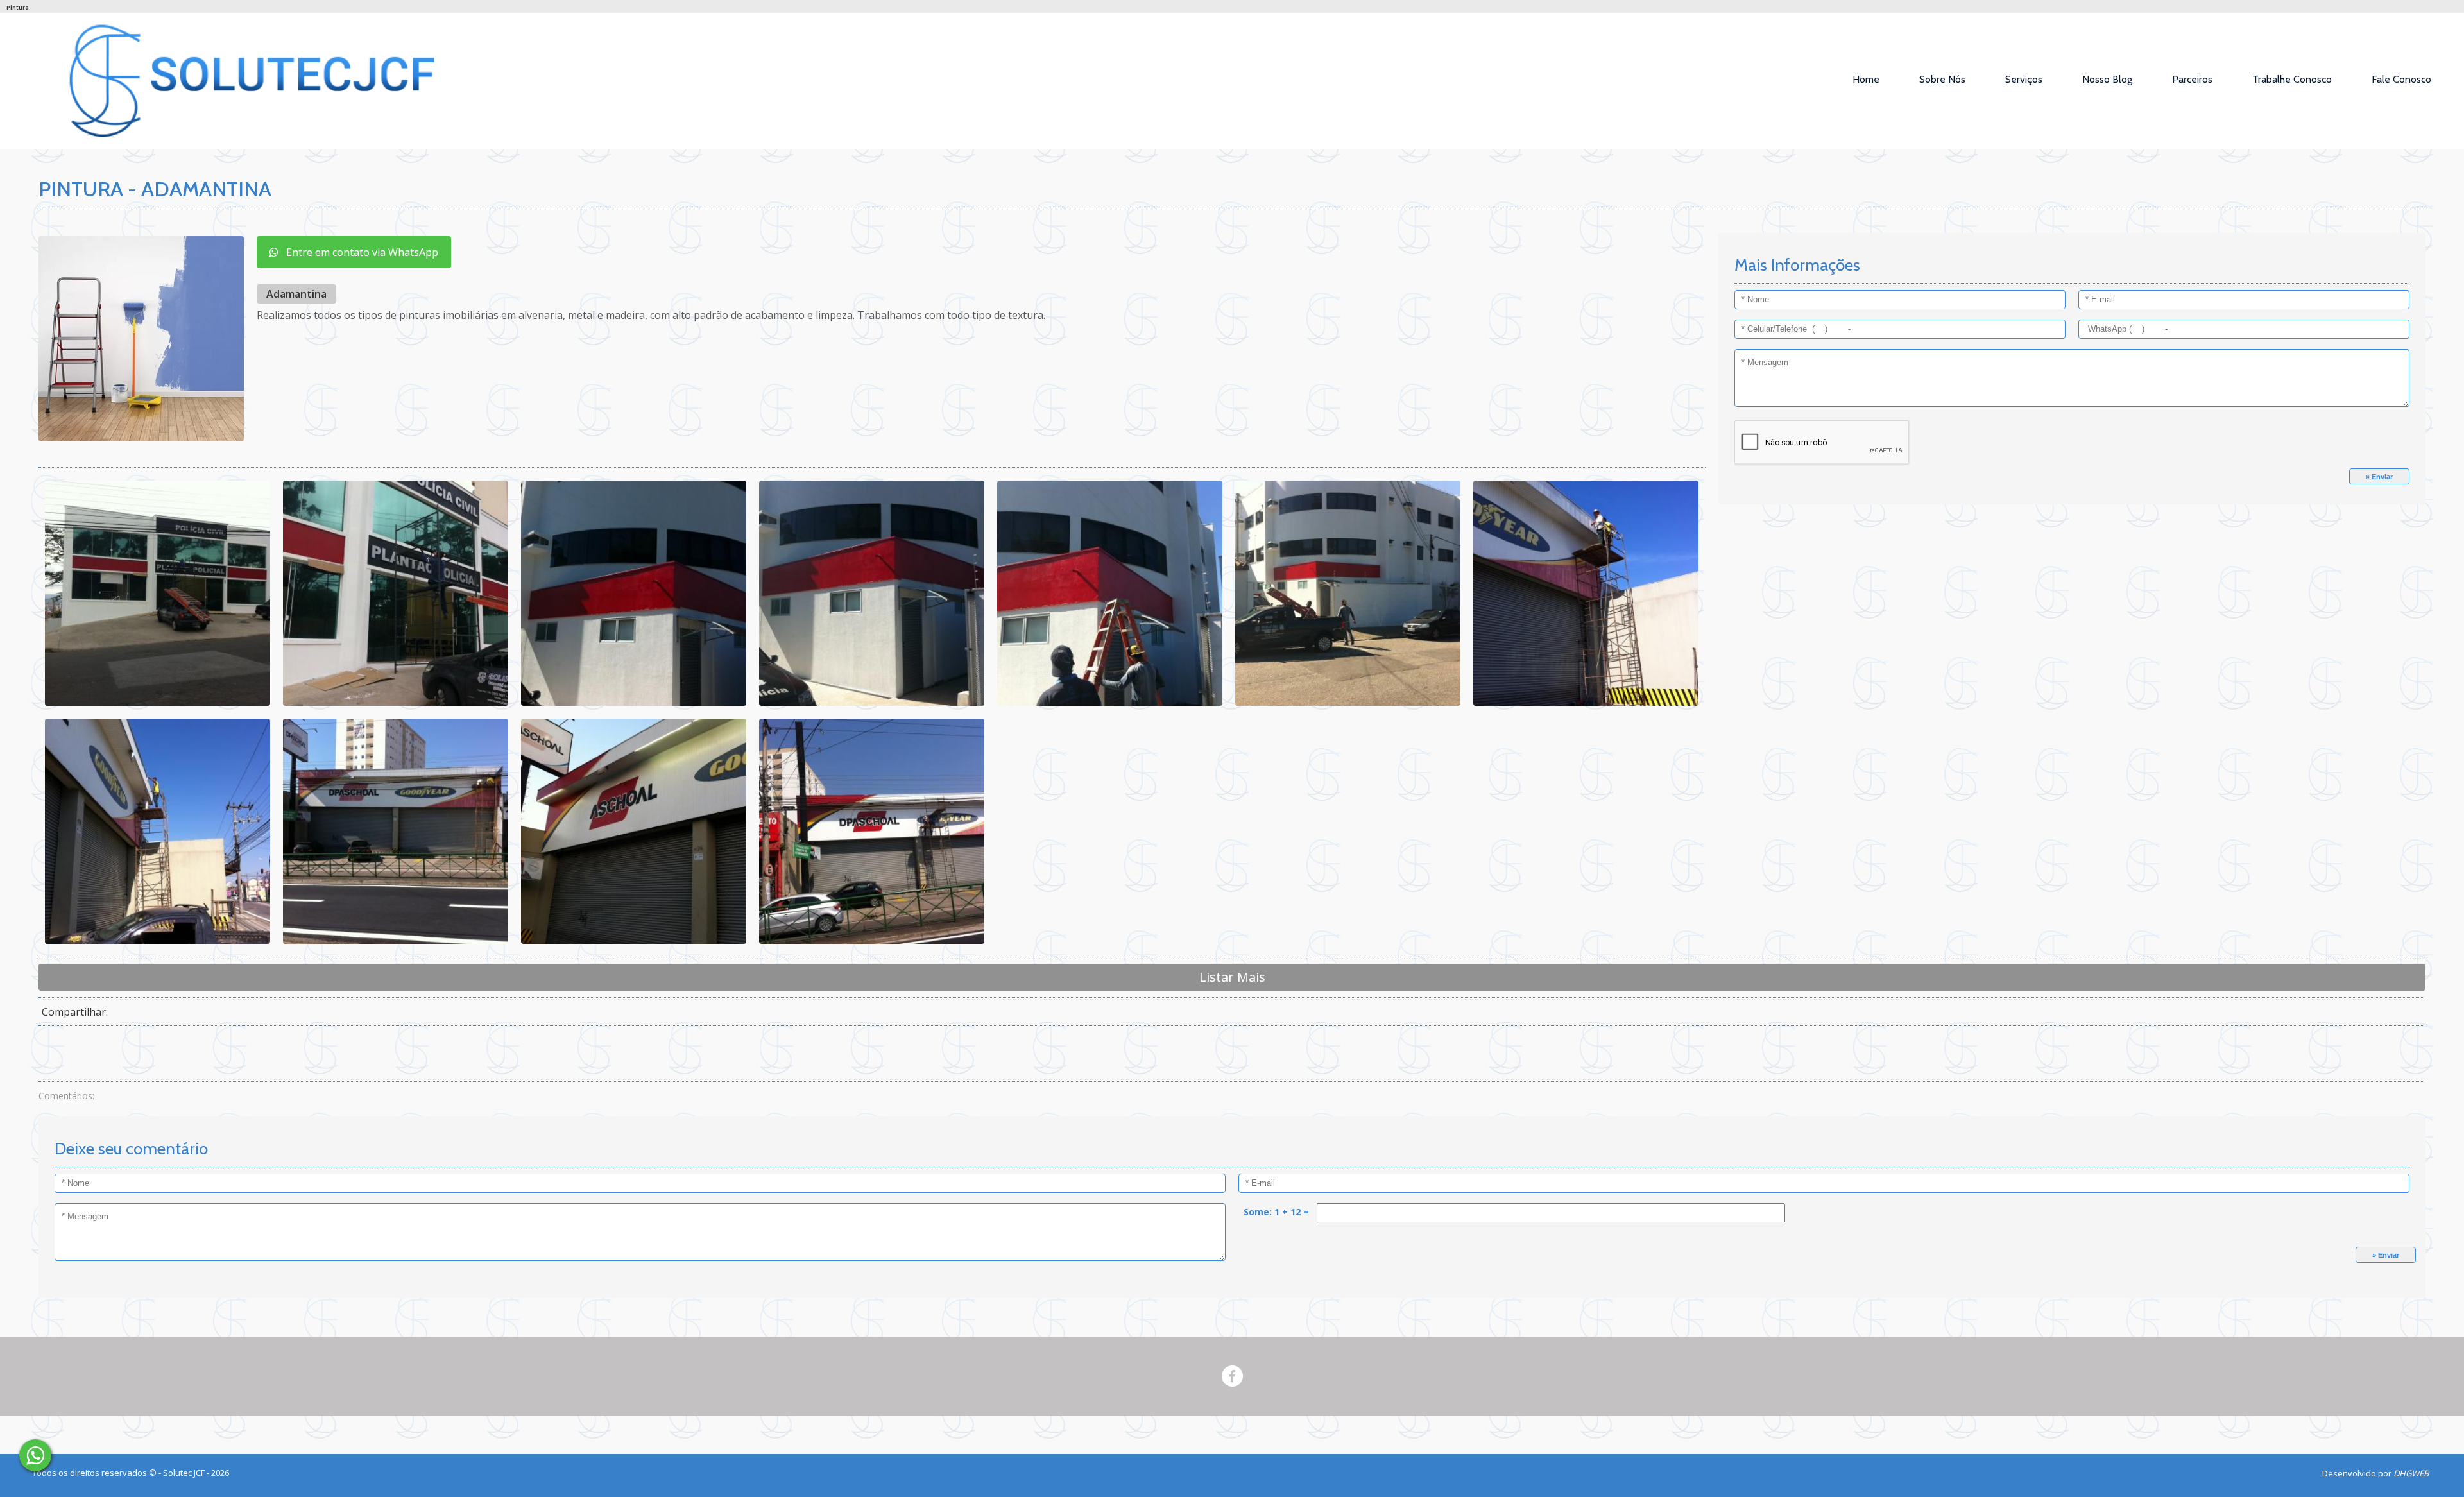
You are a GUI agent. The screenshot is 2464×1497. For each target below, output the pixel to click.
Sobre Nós (1942, 79)
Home (1866, 79)
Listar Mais (1232, 977)
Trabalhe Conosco (2292, 79)
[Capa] (35, 1455)
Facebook (1232, 1376)
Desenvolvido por (2375, 1473)
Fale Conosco (2401, 79)
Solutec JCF (185, 1473)
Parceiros (2192, 79)
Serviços (2024, 79)
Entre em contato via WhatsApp (358, 252)
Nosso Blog (2107, 79)
